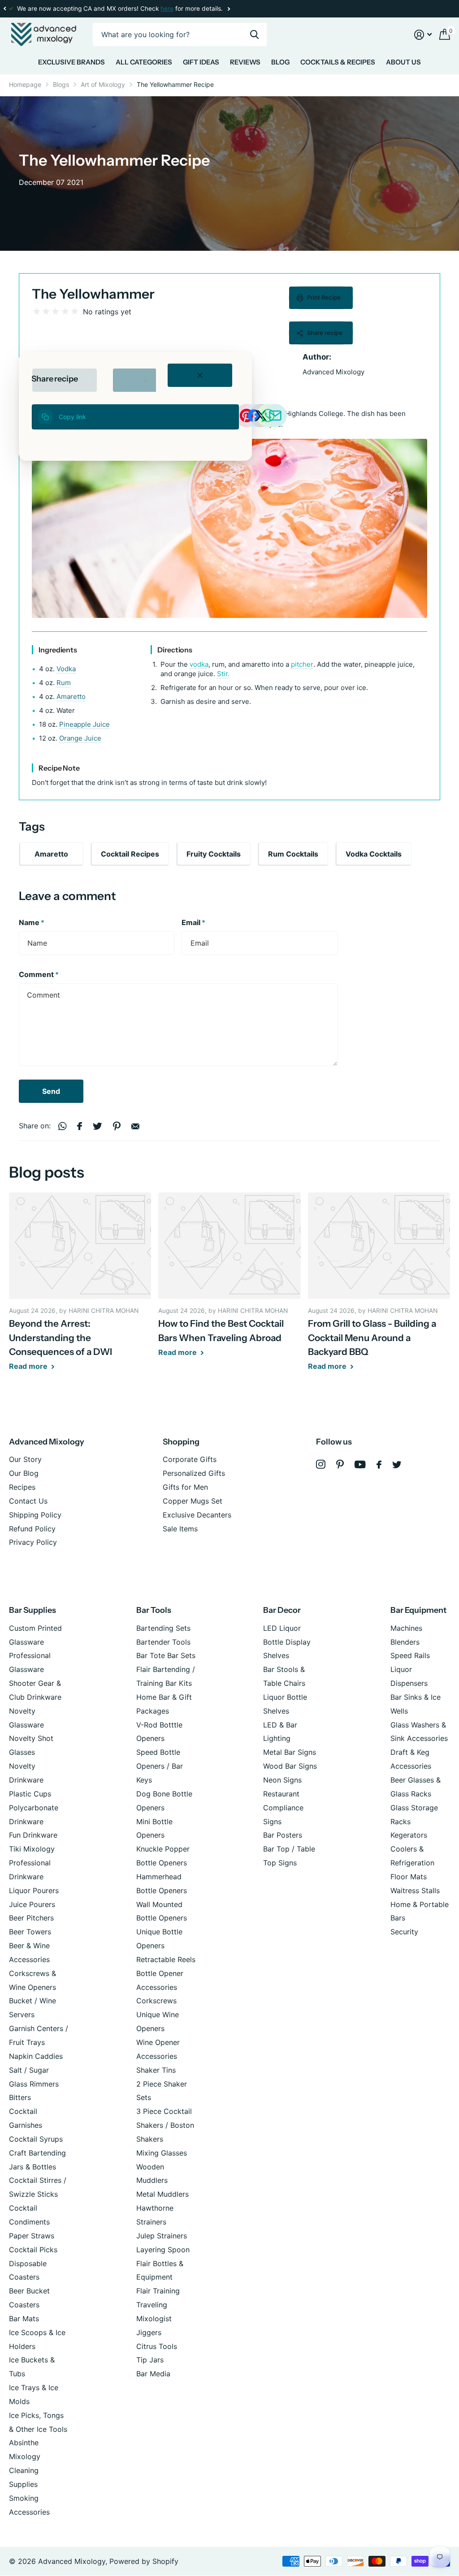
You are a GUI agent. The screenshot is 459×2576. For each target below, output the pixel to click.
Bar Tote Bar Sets (166, 1655)
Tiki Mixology (32, 1849)
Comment (39, 974)
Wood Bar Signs (290, 1766)
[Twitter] (397, 1465)
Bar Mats (24, 2319)
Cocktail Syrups (36, 2139)
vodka (199, 664)
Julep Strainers (162, 2236)
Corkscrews (156, 2001)
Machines (406, 1628)
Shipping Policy (35, 1515)
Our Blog (24, 1473)
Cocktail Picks (33, 2250)
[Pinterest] (340, 1464)
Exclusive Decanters (197, 1515)
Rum (64, 683)
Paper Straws (32, 2236)
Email (193, 922)
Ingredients (58, 650)
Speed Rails (410, 1655)
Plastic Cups (30, 1794)
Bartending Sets (163, 1628)
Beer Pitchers (31, 1918)
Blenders (405, 1642)
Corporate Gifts (190, 1459)
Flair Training (158, 2291)
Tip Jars (150, 2360)
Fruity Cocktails (214, 854)
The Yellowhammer (93, 294)
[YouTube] (360, 1464)
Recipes (22, 1487)
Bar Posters (283, 1835)
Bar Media (153, 2374)
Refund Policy (32, 1529)
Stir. (223, 674)
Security (404, 1932)
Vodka (66, 669)
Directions (175, 650)
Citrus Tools (157, 2346)
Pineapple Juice (84, 724)
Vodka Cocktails (374, 854)
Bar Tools (154, 1610)
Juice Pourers (32, 1904)
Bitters (20, 2097)
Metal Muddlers (162, 2194)
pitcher (302, 664)
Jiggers (149, 2332)
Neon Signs (282, 1780)
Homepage (25, 84)
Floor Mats (409, 1877)
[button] (4, 9)
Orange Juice (80, 738)
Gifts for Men (185, 1487)
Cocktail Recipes (130, 854)
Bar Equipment (418, 1610)
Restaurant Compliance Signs (283, 1808)
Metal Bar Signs (290, 1752)
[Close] (200, 375)
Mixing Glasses (162, 2153)
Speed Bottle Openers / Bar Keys (160, 1766)
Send (51, 1091)
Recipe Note (59, 768)
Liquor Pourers (34, 1890)
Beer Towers (30, 1932)
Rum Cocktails (293, 854)
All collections (71, 64)
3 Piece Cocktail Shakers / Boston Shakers (165, 2125)
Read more (29, 1366)
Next (229, 9)
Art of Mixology (103, 84)
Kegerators (409, 1835)
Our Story (25, 1459)
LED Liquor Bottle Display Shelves (287, 1642)
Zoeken (254, 35)
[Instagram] (321, 1464)
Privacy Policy (33, 1542)
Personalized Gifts (194, 1473)
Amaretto (71, 697)
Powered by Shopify (144, 2561)
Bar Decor (282, 1610)
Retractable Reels (166, 1959)
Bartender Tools (163, 1642)
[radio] (37, 311)
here (167, 9)
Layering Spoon (163, 2250)
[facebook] (379, 1465)
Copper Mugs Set (193, 1501)
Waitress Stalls (415, 1890)
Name (32, 922)
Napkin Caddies (36, 2056)
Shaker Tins (156, 2070)
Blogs (61, 84)
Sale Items (180, 1529)
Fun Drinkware (33, 1835)
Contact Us (28, 1501)
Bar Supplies (32, 1610)
